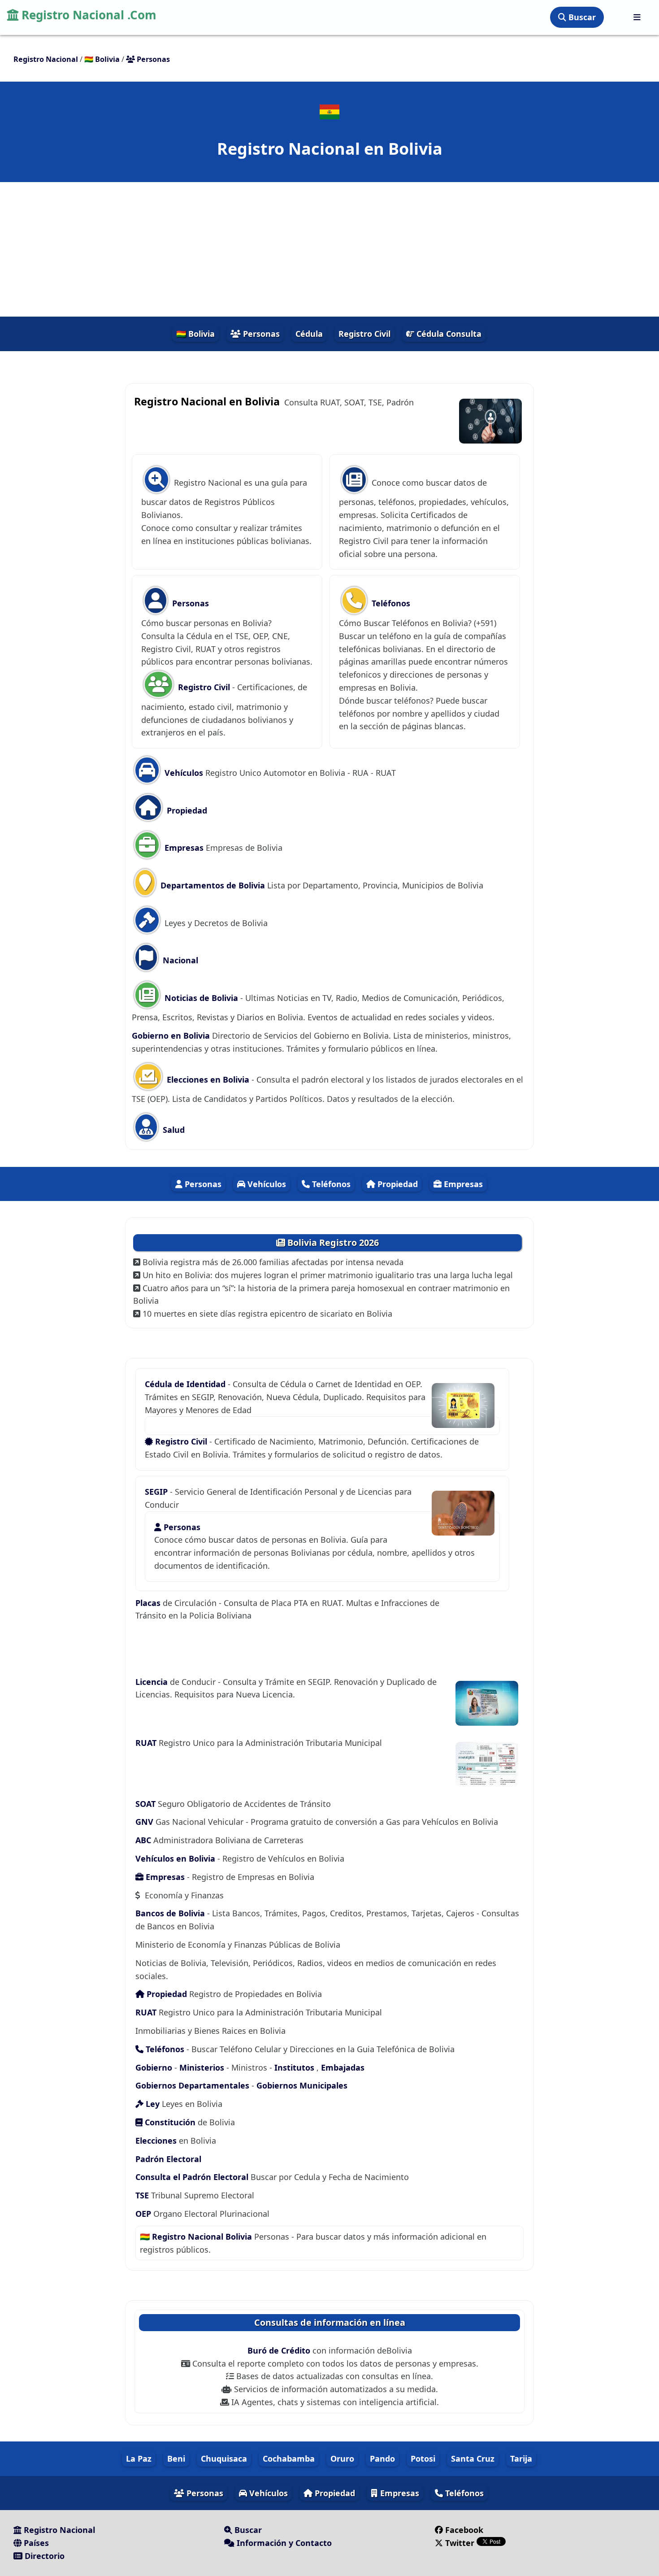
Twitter (460, 2543)
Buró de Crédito (280, 2350)
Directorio (43, 2556)
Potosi (423, 2459)
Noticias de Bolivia (200, 998)
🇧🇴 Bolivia (195, 334)
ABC (144, 1840)
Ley (153, 2104)
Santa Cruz (473, 2459)
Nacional (179, 960)
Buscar (581, 17)
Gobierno (154, 2067)
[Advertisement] (329, 249)
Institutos (294, 2067)
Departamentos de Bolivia (212, 885)
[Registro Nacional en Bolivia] (329, 112)
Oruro (342, 2459)
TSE (142, 2195)
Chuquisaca (224, 2459)
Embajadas (343, 2067)
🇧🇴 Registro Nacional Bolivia (196, 2237)
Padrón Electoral (168, 2159)
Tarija (521, 2459)
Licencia (153, 1682)
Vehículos (183, 773)
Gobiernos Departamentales (192, 2085)
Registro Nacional (58, 2530)
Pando (382, 2459)
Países (35, 2543)
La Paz (139, 2459)
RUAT (147, 1743)
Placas (149, 1603)
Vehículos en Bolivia (176, 1858)
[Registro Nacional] (637, 17)
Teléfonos (390, 603)
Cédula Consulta (448, 334)
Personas (260, 334)
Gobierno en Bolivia (171, 1036)
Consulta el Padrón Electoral (192, 2177)
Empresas (184, 848)
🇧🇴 (102, 59)
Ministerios (202, 2067)
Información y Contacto (283, 2543)
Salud (173, 1130)
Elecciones (156, 2141)
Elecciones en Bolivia (207, 1079)
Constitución (169, 2122)
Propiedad (186, 810)
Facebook (464, 2530)
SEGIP (157, 1492)
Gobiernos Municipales (302, 2085)
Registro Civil (364, 334)
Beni (176, 2459)
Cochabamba (289, 2459)
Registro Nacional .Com (87, 15)
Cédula (309, 334)
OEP (143, 2214)
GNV (145, 1822)
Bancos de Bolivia (170, 1913)
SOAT (147, 1804)
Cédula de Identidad (186, 1384)
